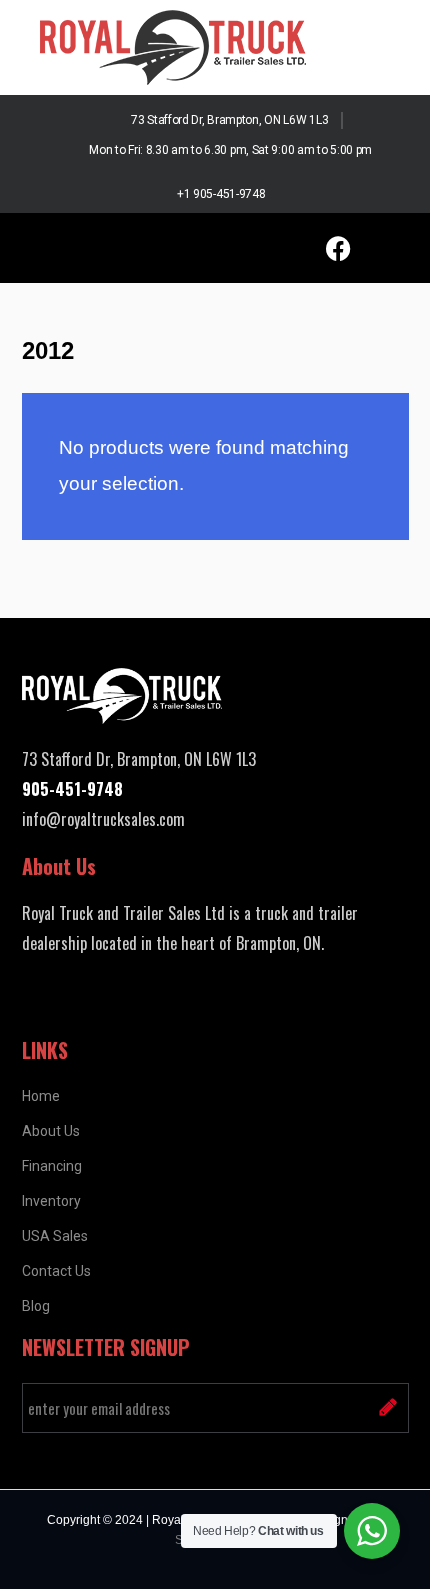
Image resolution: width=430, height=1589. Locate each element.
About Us (51, 1131)
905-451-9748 (72, 789)
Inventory (51, 1201)
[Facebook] (338, 248)
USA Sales (55, 1236)
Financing (52, 1166)
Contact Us (56, 1271)
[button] (75, 247)
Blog (36, 1306)
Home (41, 1096)
